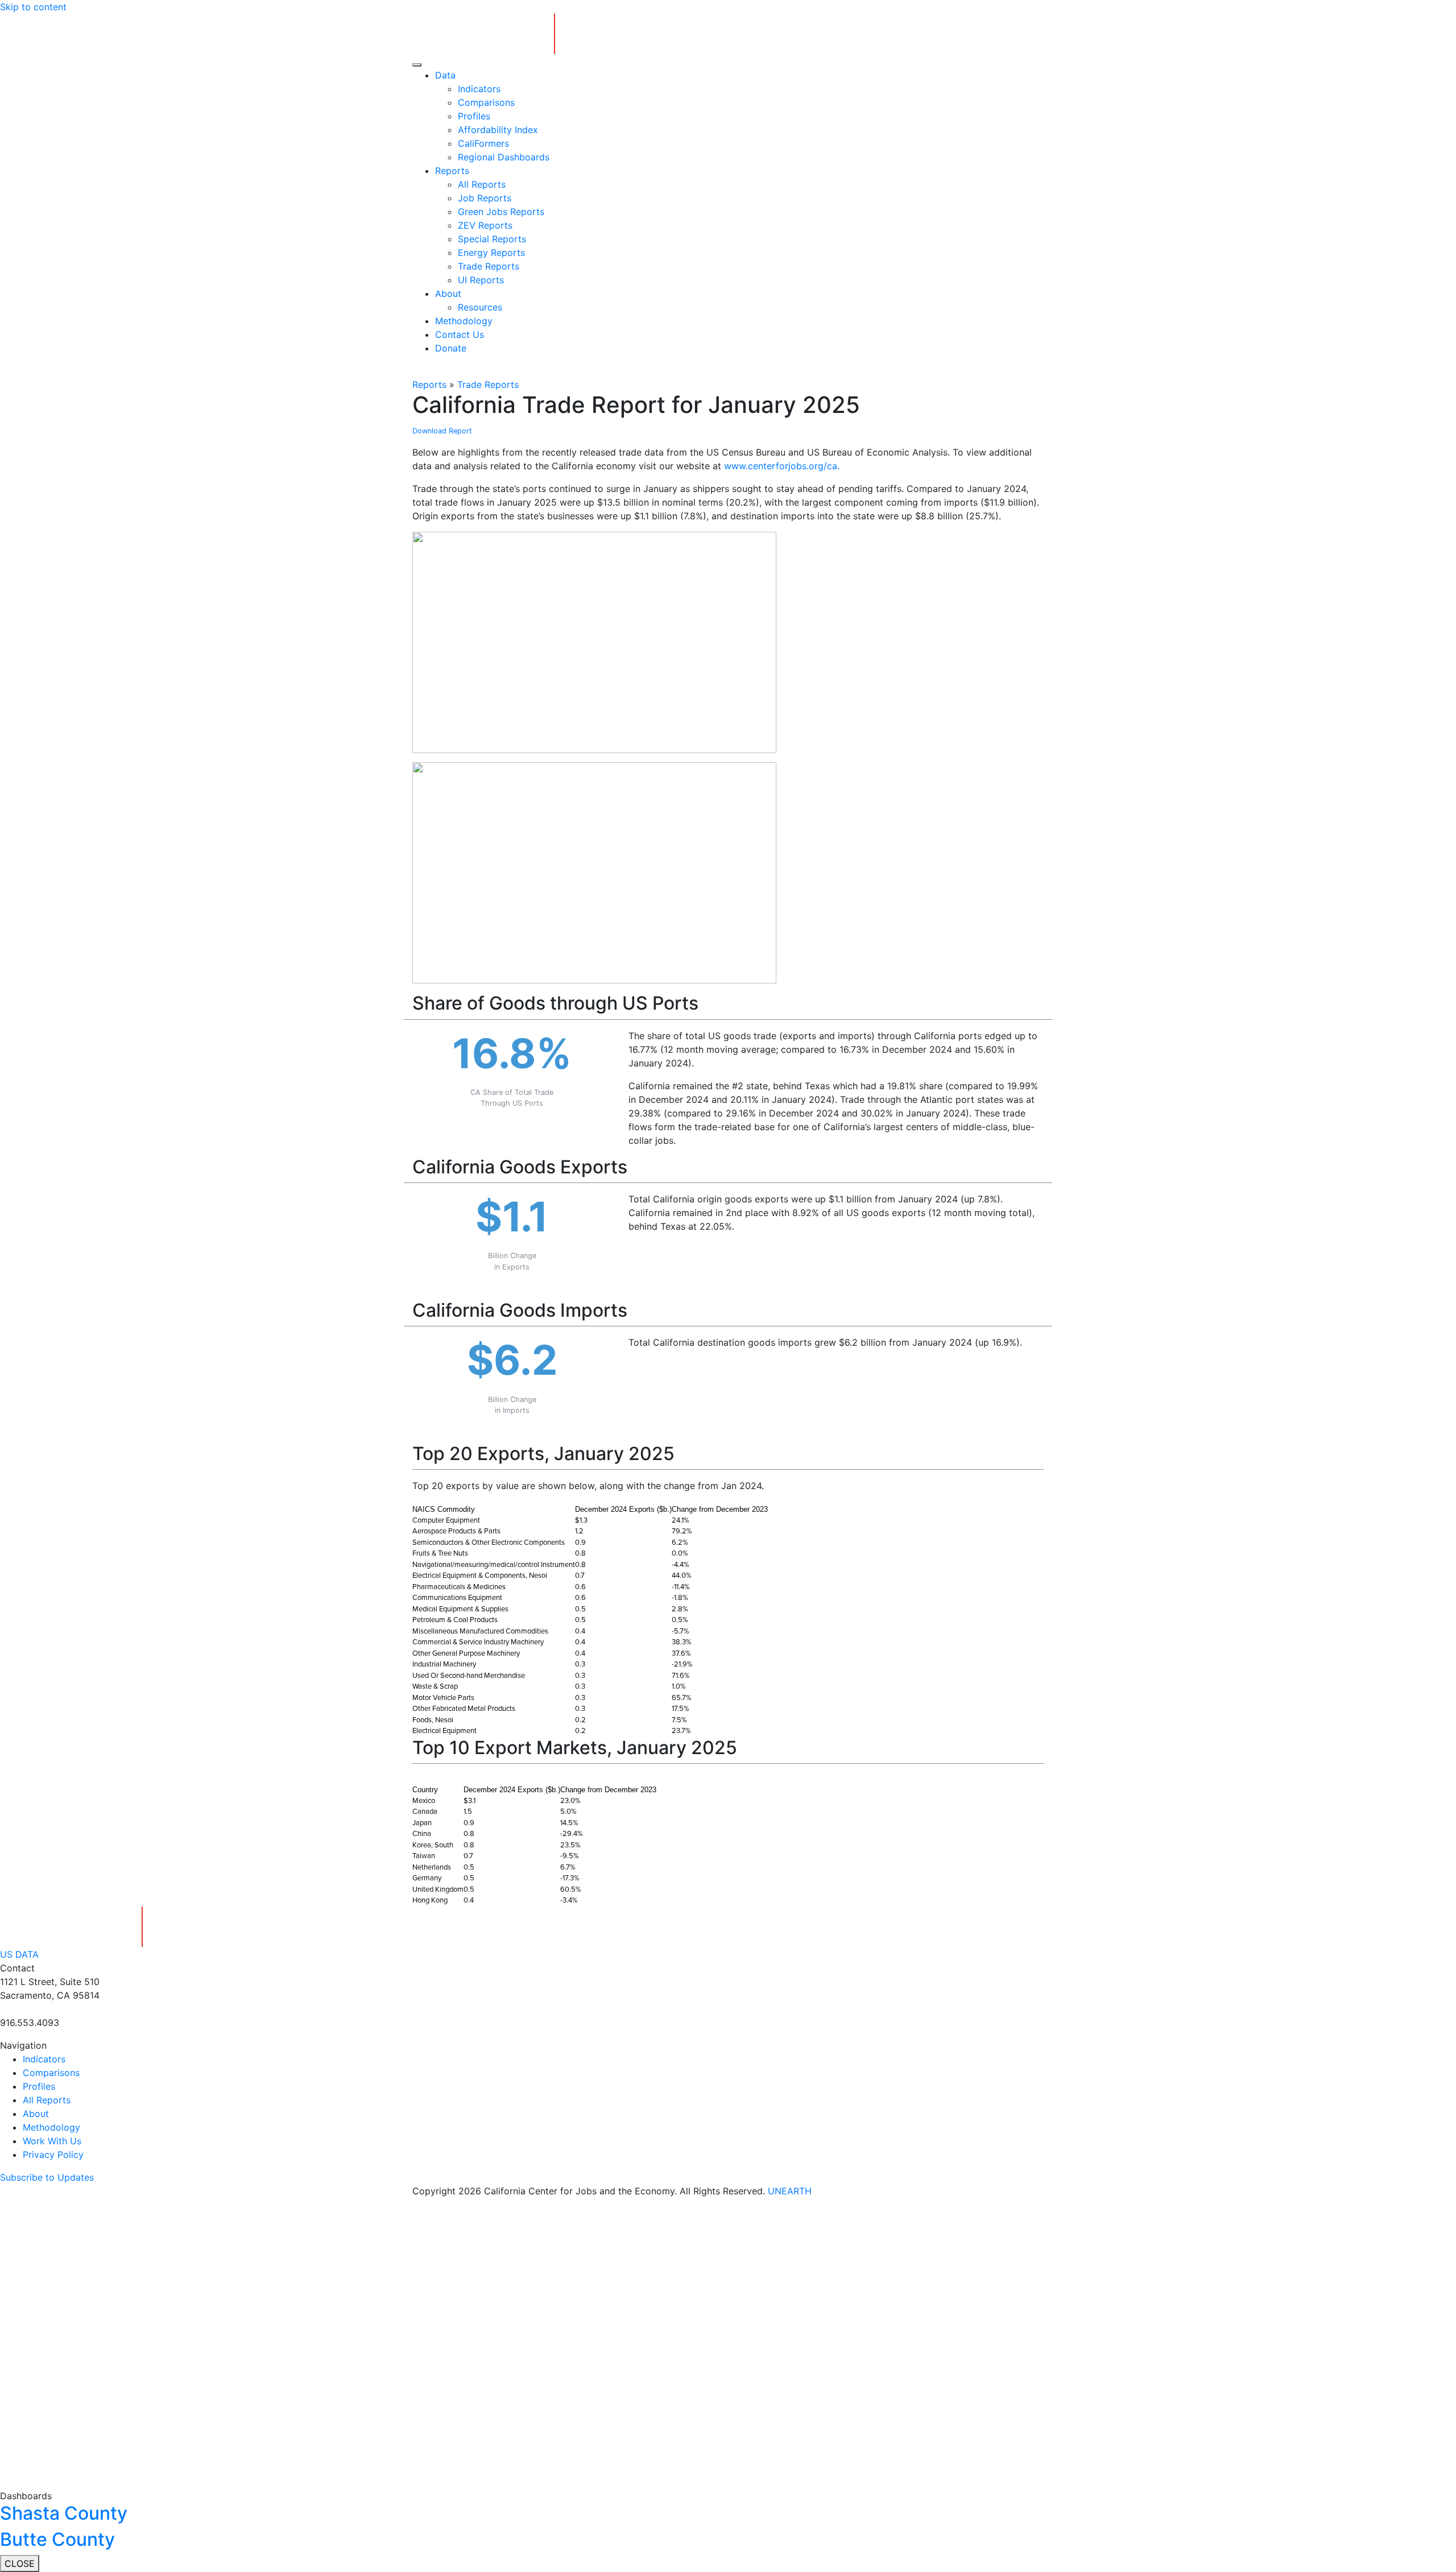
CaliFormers (483, 143)
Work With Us (52, 2141)
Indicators (479, 89)
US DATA (19, 1954)
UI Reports (481, 280)
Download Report (442, 431)
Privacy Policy (53, 2155)
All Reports (482, 184)
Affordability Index (498, 130)
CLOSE (20, 2563)
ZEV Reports (485, 225)
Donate (451, 348)
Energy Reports (491, 253)
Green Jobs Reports (501, 212)
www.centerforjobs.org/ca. (782, 466)
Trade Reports (489, 266)
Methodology (464, 321)
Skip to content (33, 7)
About (448, 293)
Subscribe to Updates (47, 2177)
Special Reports (492, 239)
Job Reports (485, 198)
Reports (452, 171)
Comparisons (486, 102)
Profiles (474, 116)
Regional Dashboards (504, 157)
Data (445, 75)
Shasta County (64, 2513)
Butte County (57, 2539)
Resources (480, 307)
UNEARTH (790, 2191)
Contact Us (460, 334)
